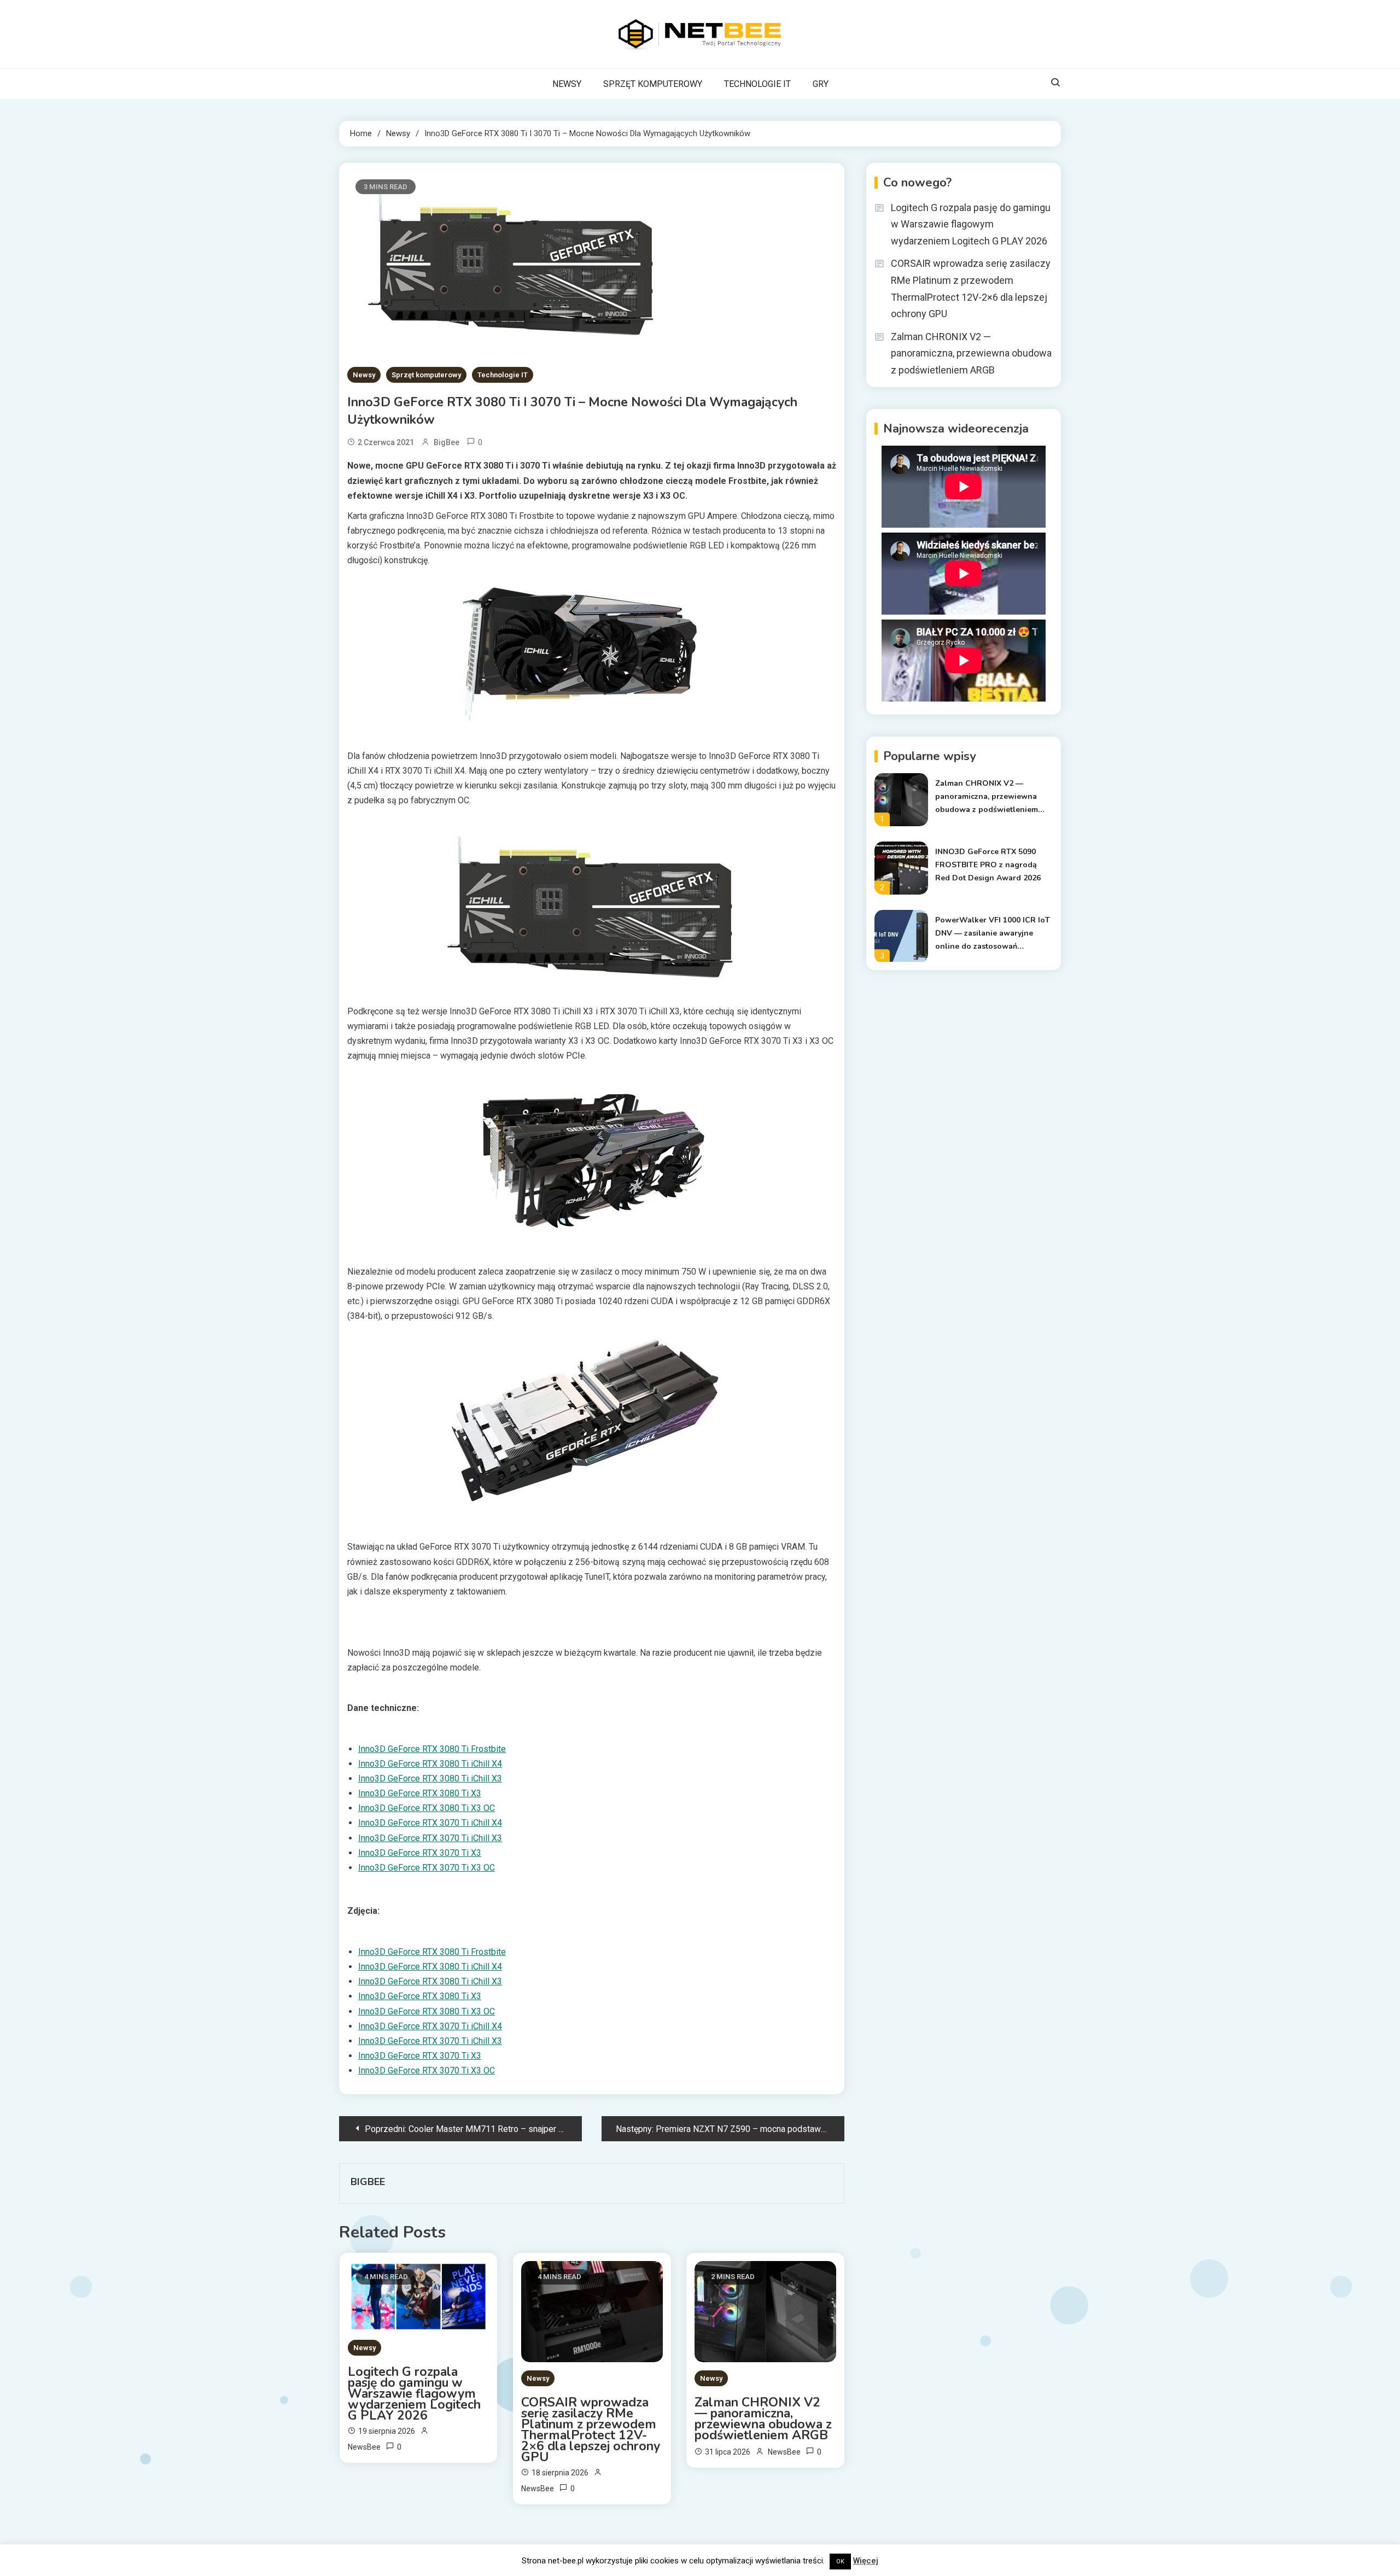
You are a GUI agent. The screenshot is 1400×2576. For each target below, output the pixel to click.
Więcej (866, 2561)
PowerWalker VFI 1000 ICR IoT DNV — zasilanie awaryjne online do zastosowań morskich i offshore (993, 934)
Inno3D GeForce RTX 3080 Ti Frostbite (432, 1749)
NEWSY (567, 84)
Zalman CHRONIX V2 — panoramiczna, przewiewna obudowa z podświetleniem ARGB (763, 2419)
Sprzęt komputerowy (426, 375)
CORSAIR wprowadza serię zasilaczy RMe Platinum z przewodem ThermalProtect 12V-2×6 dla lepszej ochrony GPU (591, 2430)
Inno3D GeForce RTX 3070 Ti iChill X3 (430, 1838)
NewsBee (364, 2447)
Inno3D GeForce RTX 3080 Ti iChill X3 (430, 1778)
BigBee (447, 442)
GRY (821, 84)
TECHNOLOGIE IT (757, 84)
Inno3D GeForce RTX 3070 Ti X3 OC (427, 1868)
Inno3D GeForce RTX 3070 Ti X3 (420, 1853)
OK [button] (840, 2562)
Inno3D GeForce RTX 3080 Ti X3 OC (427, 1808)
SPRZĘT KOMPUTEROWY (653, 84)
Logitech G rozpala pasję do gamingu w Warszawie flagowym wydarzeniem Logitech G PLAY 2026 (414, 2394)
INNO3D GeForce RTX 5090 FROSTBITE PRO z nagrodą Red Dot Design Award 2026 (988, 865)
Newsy (364, 375)
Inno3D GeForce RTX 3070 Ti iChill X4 (430, 1823)
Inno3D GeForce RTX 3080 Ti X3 (420, 1793)
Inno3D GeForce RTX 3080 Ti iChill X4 (430, 1764)
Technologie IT (503, 375)
